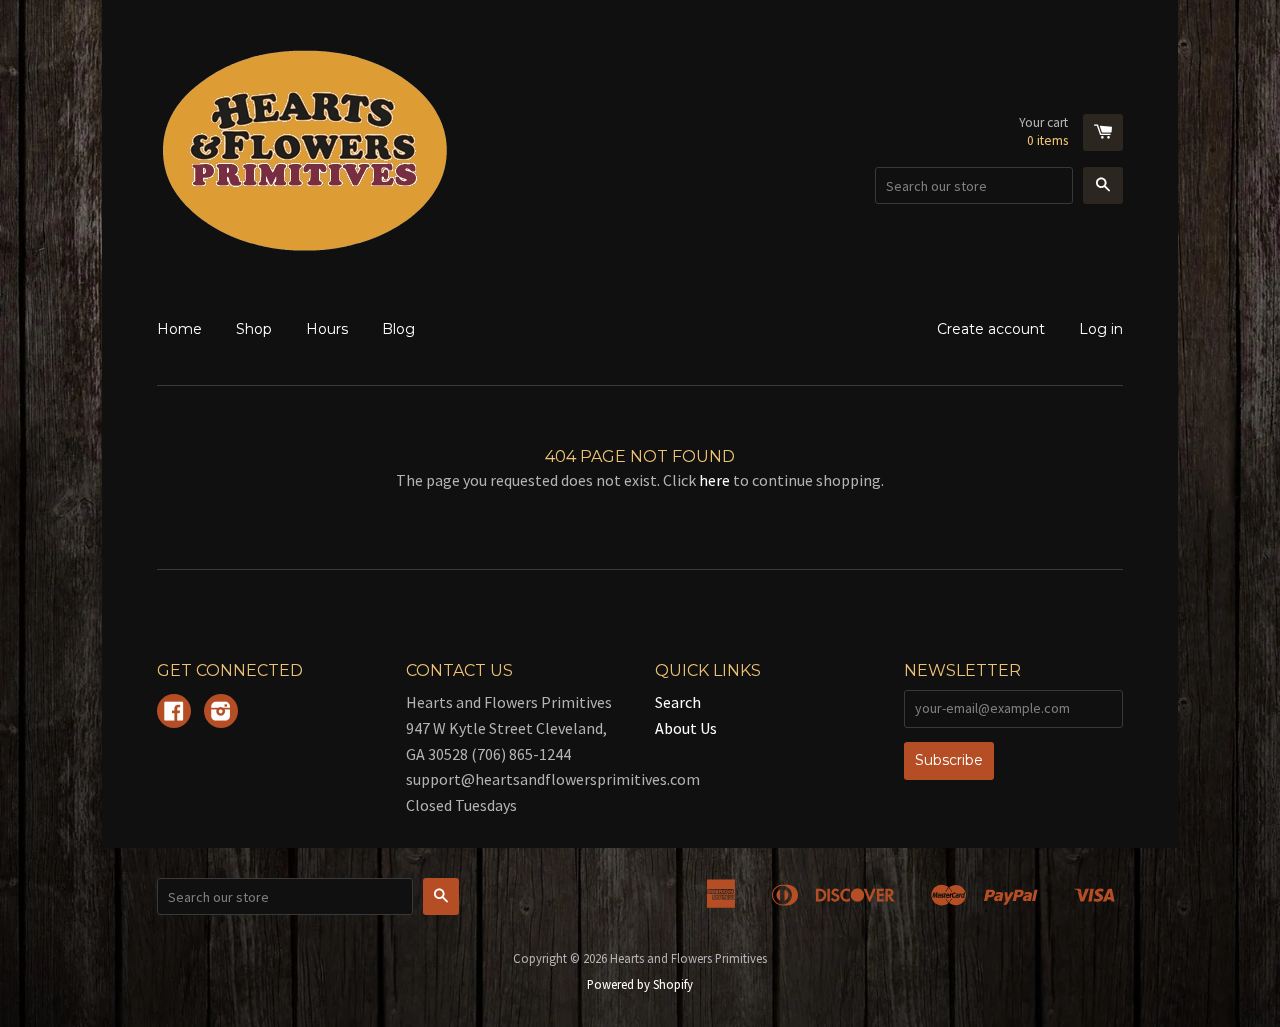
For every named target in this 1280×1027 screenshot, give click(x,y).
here (714, 480)
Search (678, 702)
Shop (254, 329)
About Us (686, 728)
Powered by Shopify (640, 984)
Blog (398, 329)
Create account (991, 329)
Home (179, 329)
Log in (1101, 329)
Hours (327, 329)
